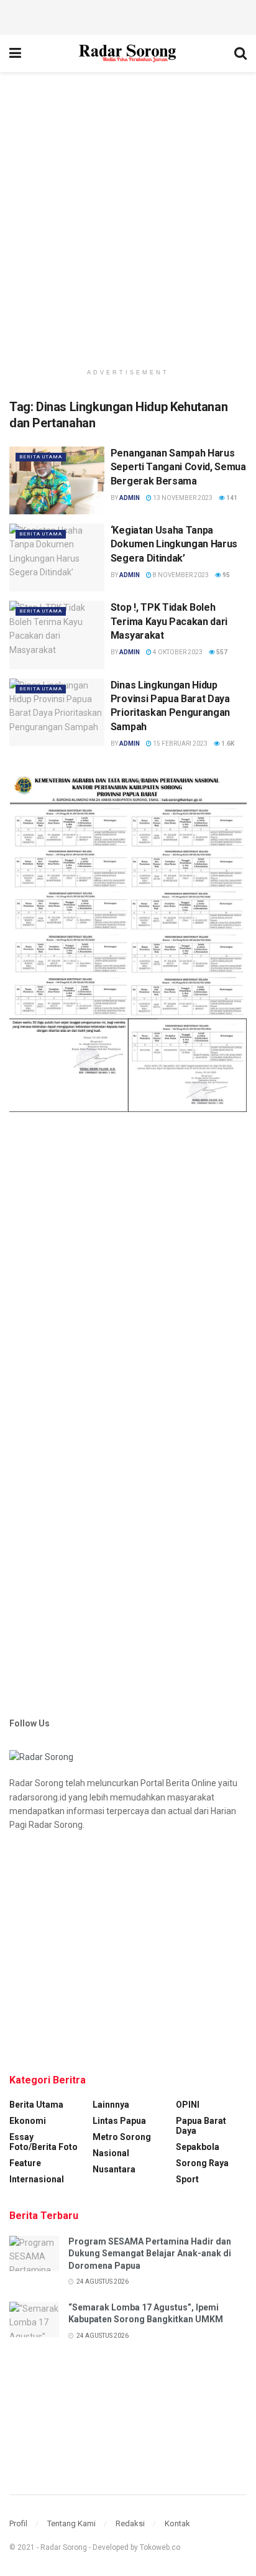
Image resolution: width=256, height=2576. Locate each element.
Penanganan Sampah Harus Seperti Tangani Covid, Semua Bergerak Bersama (178, 467)
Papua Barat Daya (201, 2126)
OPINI (188, 2105)
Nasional (111, 2153)
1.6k (227, 744)
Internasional (37, 2179)
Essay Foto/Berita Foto (43, 2142)
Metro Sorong (122, 2137)
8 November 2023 (180, 575)
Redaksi (130, 2523)
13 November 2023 (182, 498)
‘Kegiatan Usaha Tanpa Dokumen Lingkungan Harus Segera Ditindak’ (174, 544)
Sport (187, 2179)
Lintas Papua (119, 2121)
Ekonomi (28, 2121)
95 (226, 575)
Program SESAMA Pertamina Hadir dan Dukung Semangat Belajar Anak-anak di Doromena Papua (150, 2254)
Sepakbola (198, 2147)
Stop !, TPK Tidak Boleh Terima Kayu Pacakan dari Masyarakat (169, 621)
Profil (18, 2523)
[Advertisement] (128, 16)
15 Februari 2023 (180, 744)
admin (130, 498)
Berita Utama (41, 457)
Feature (25, 2163)
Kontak (177, 2523)
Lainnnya (111, 2105)
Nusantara (114, 2169)
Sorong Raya (202, 2163)
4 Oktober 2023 (177, 652)
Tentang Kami (71, 2523)
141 (231, 498)
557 (221, 652)
